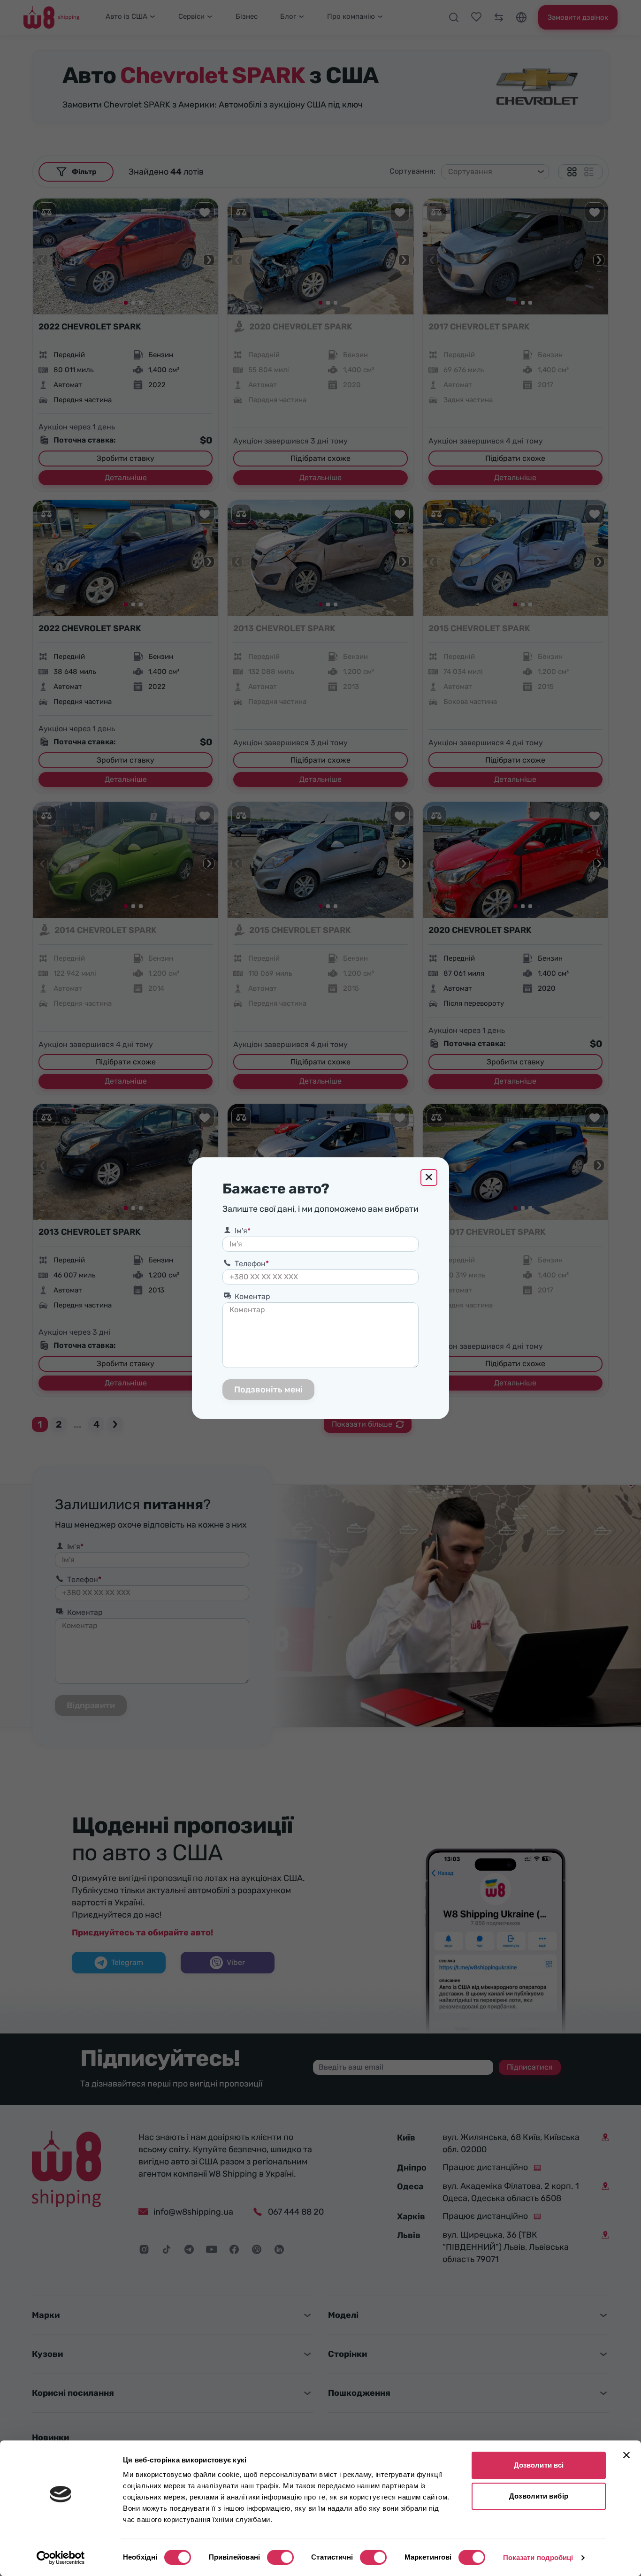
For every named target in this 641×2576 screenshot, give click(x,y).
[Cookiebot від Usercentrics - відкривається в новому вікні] (61, 2558)
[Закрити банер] (626, 2455)
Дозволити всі (539, 2465)
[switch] (280, 2557)
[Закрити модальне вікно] (429, 1177)
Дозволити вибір (539, 2496)
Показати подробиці (538, 2557)
